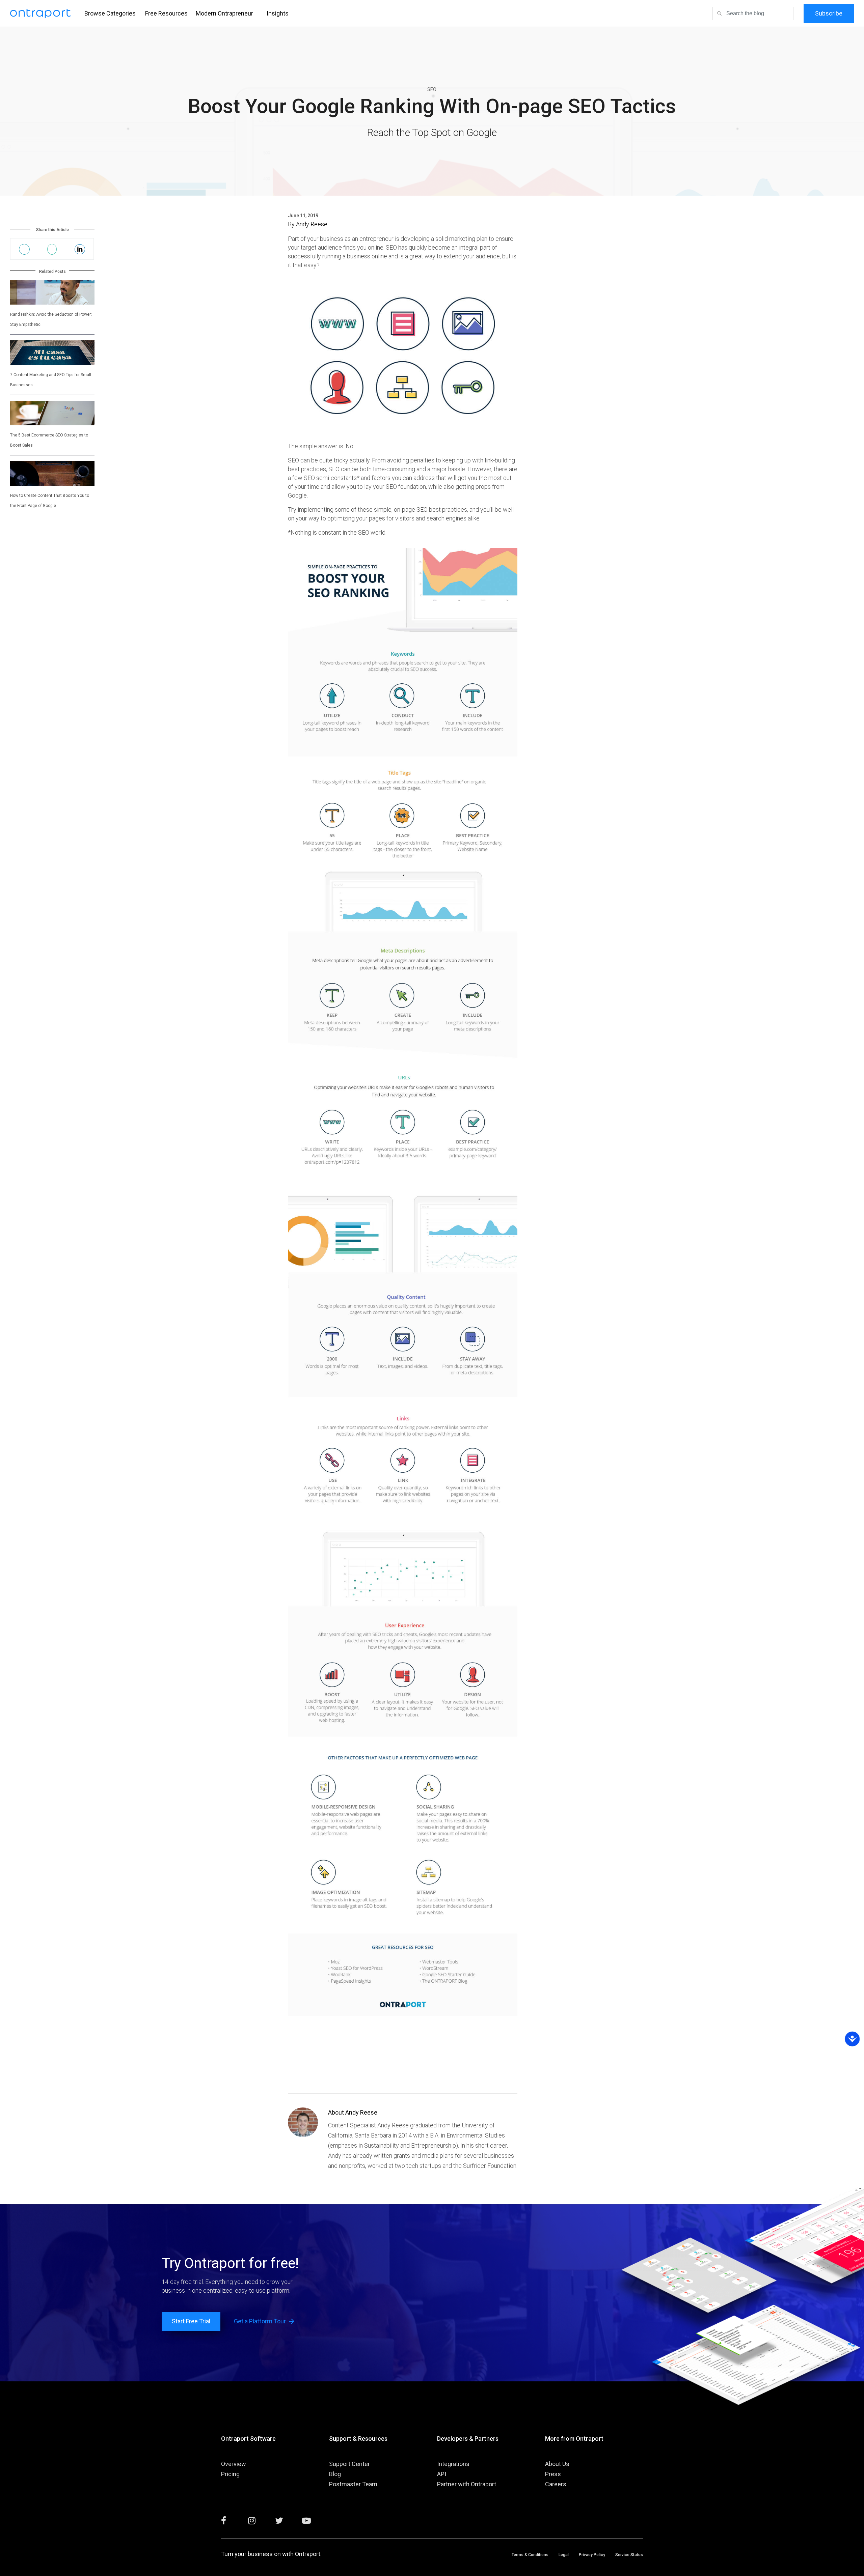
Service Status (629, 2555)
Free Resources (166, 13)
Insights (278, 13)
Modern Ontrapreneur (224, 13)
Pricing (230, 2474)
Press (553, 2474)
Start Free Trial (191, 2321)
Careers (556, 2484)
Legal (564, 2555)
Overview (234, 2464)
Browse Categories (110, 13)
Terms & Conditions (530, 2555)
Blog (335, 2474)
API (442, 2474)
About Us (557, 2464)
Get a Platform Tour (265, 2321)
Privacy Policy (592, 2555)
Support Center (349, 2464)
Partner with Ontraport (467, 2484)
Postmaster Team (353, 2484)
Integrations (453, 2464)
